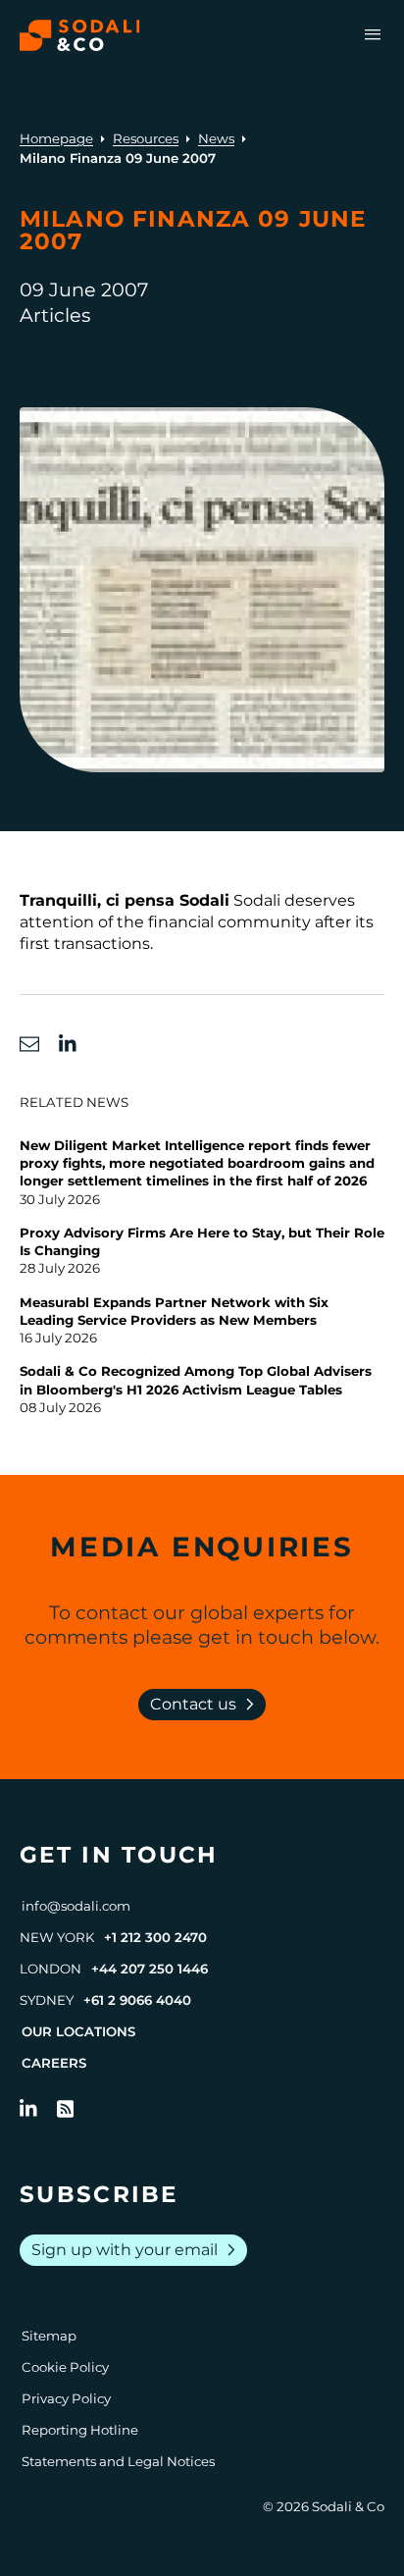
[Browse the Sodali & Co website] (80, 35)
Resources (146, 138)
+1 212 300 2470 (155, 1937)
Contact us (206, 1705)
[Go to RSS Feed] (66, 2109)
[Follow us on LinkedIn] (28, 2109)
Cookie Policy (65, 2367)
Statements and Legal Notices (118, 2461)
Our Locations (78, 2031)
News (216, 138)
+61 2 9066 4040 (137, 2000)
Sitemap (49, 2336)
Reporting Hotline (80, 2430)
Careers (54, 2063)
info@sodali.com (76, 1906)
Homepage (56, 138)
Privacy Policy (66, 2398)
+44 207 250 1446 (150, 1969)
